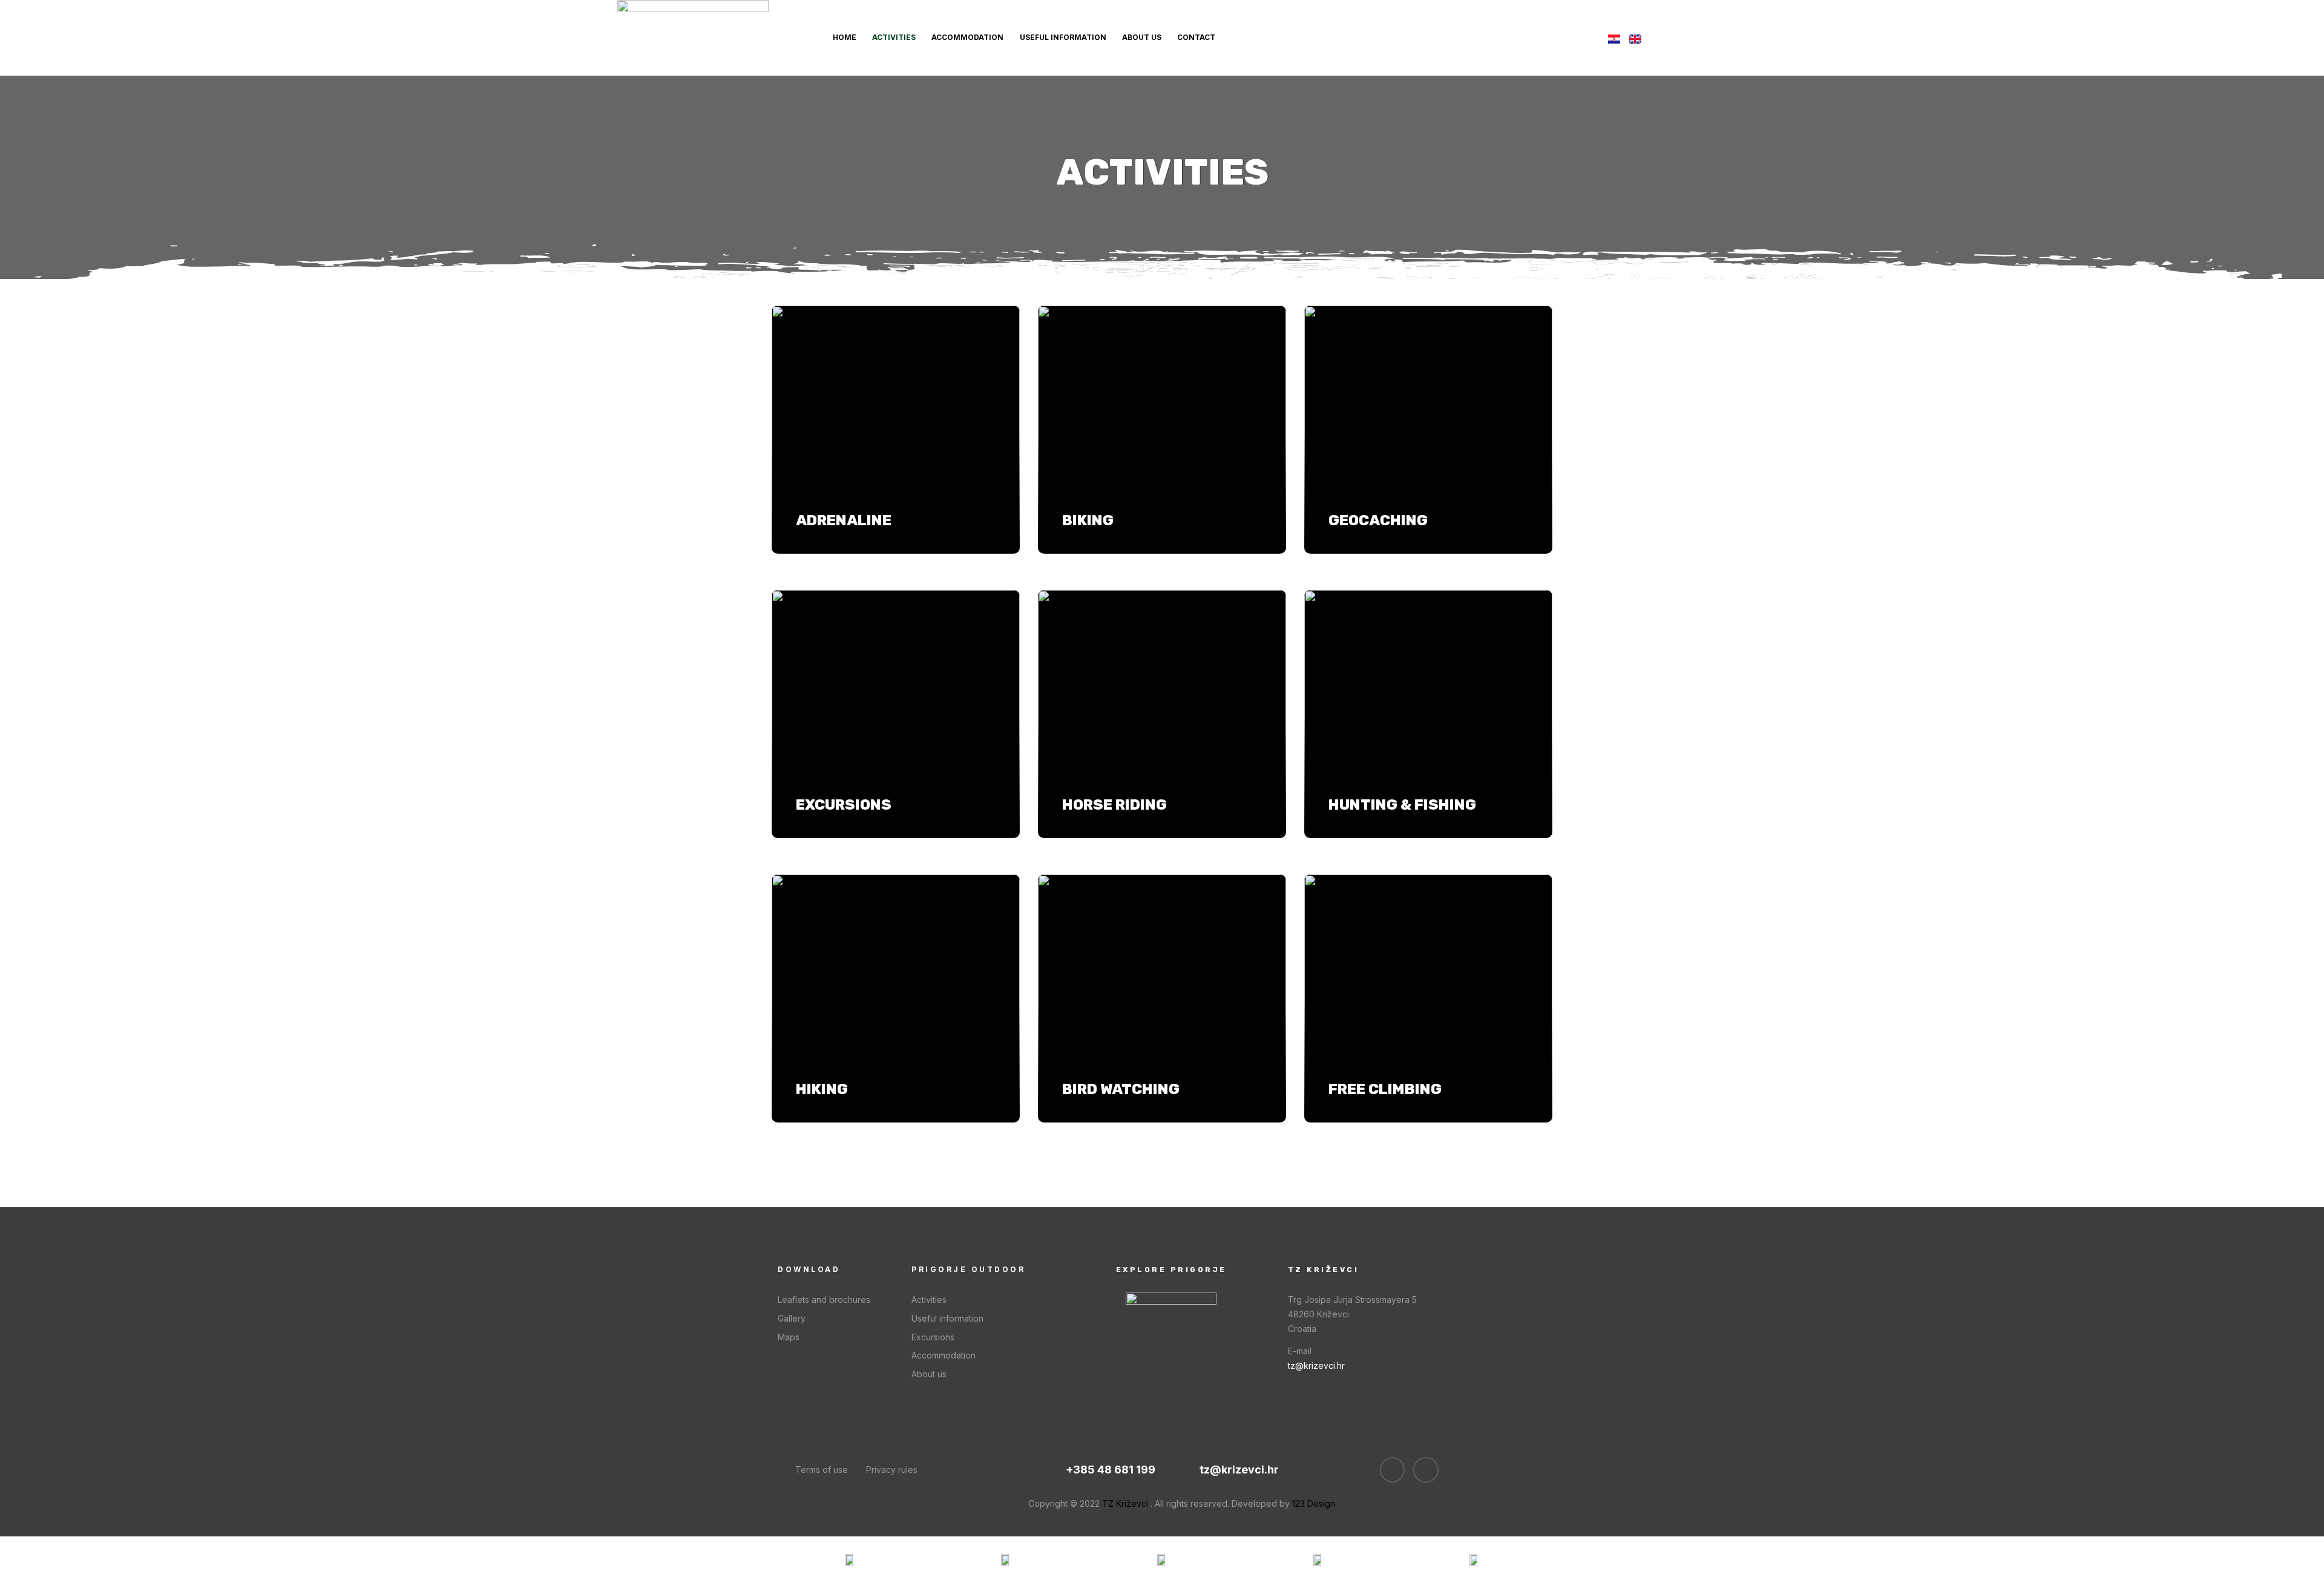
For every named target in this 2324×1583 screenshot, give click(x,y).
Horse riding (1114, 805)
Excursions (844, 805)
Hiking (822, 1089)
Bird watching (1121, 1089)
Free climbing (1385, 1089)
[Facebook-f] (1393, 1470)
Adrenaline (844, 520)
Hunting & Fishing (1402, 805)
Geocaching (1378, 520)
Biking (1088, 520)
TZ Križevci (1125, 1503)
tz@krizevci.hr (1316, 1365)
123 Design (1314, 1503)
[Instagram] (1426, 1470)
